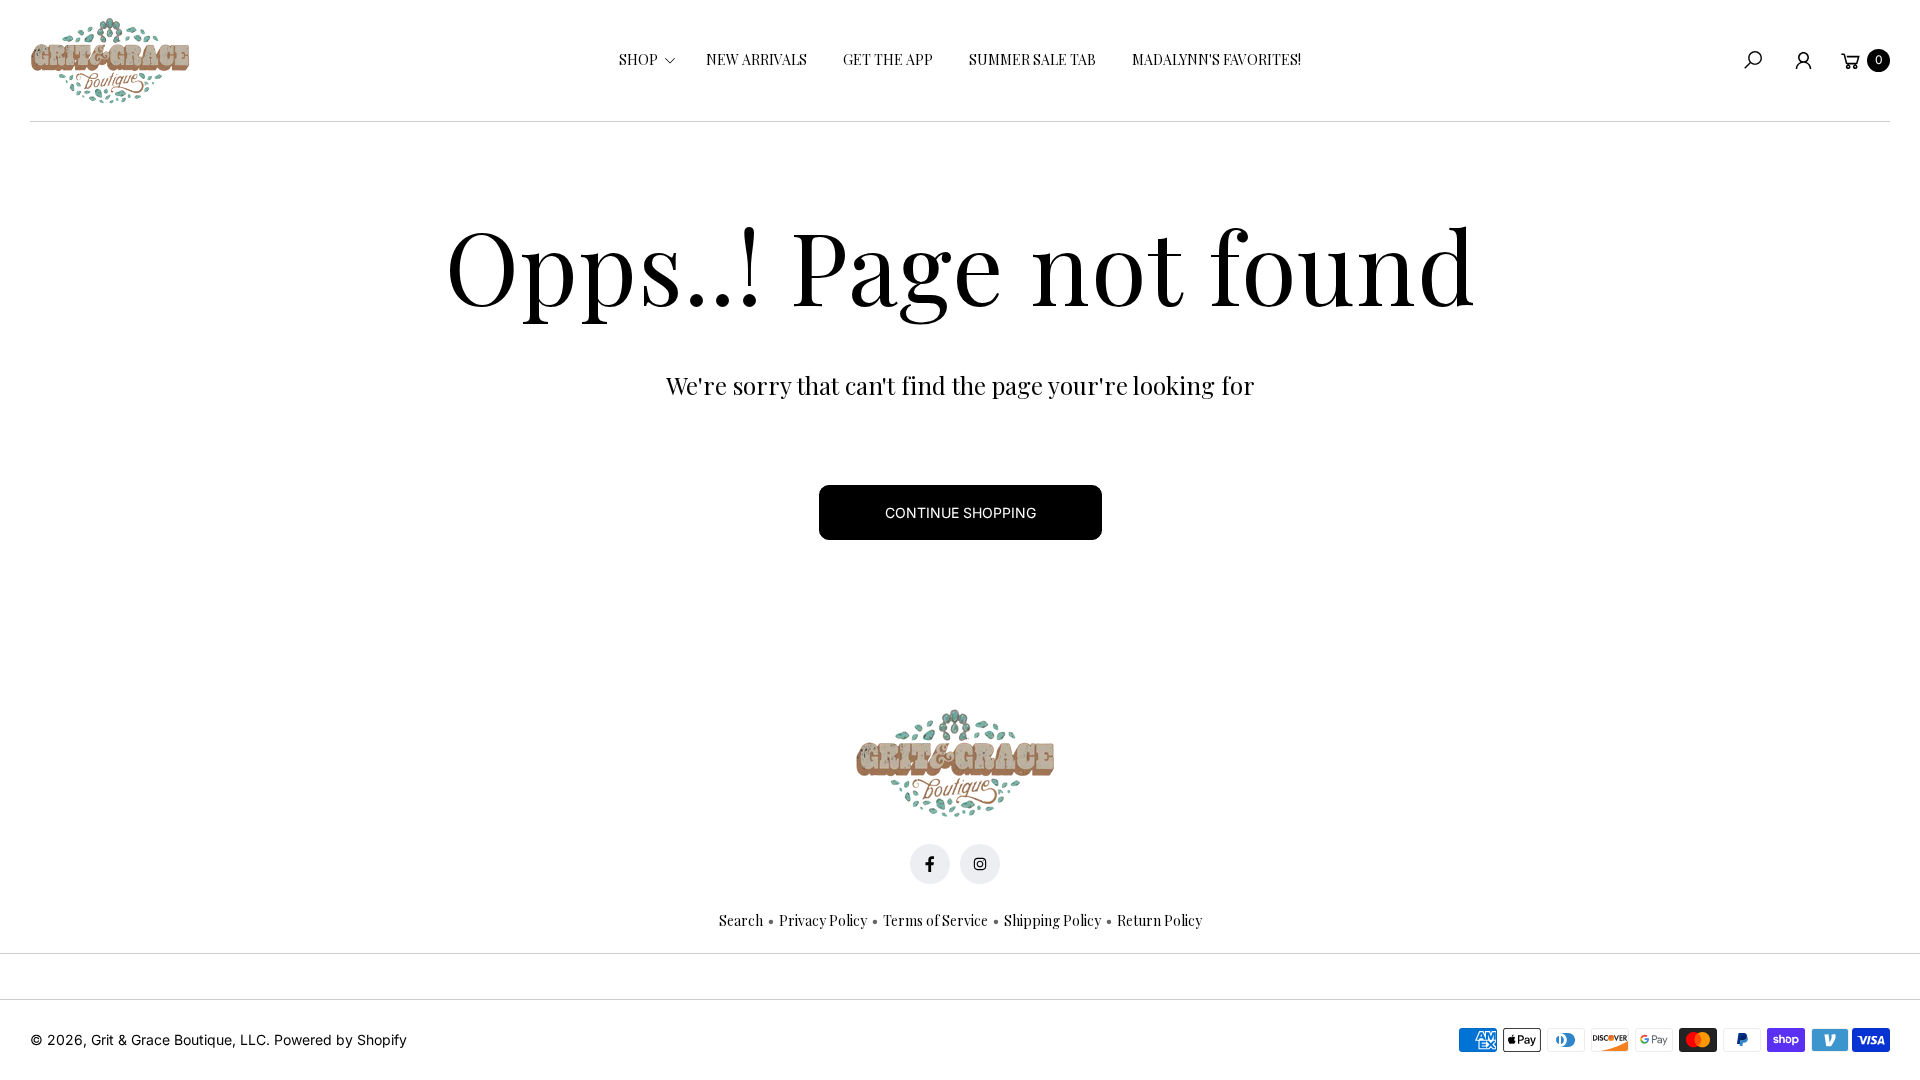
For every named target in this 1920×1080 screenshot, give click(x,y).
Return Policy (1159, 920)
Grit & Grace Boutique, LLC (178, 1039)
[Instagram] (980, 864)
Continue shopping (960, 512)
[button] (644, 60)
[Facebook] (930, 864)
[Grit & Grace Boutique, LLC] (110, 61)
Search (741, 920)
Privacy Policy (823, 920)
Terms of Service (935, 920)
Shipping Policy (1052, 920)
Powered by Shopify (340, 1039)
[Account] (1803, 60)
